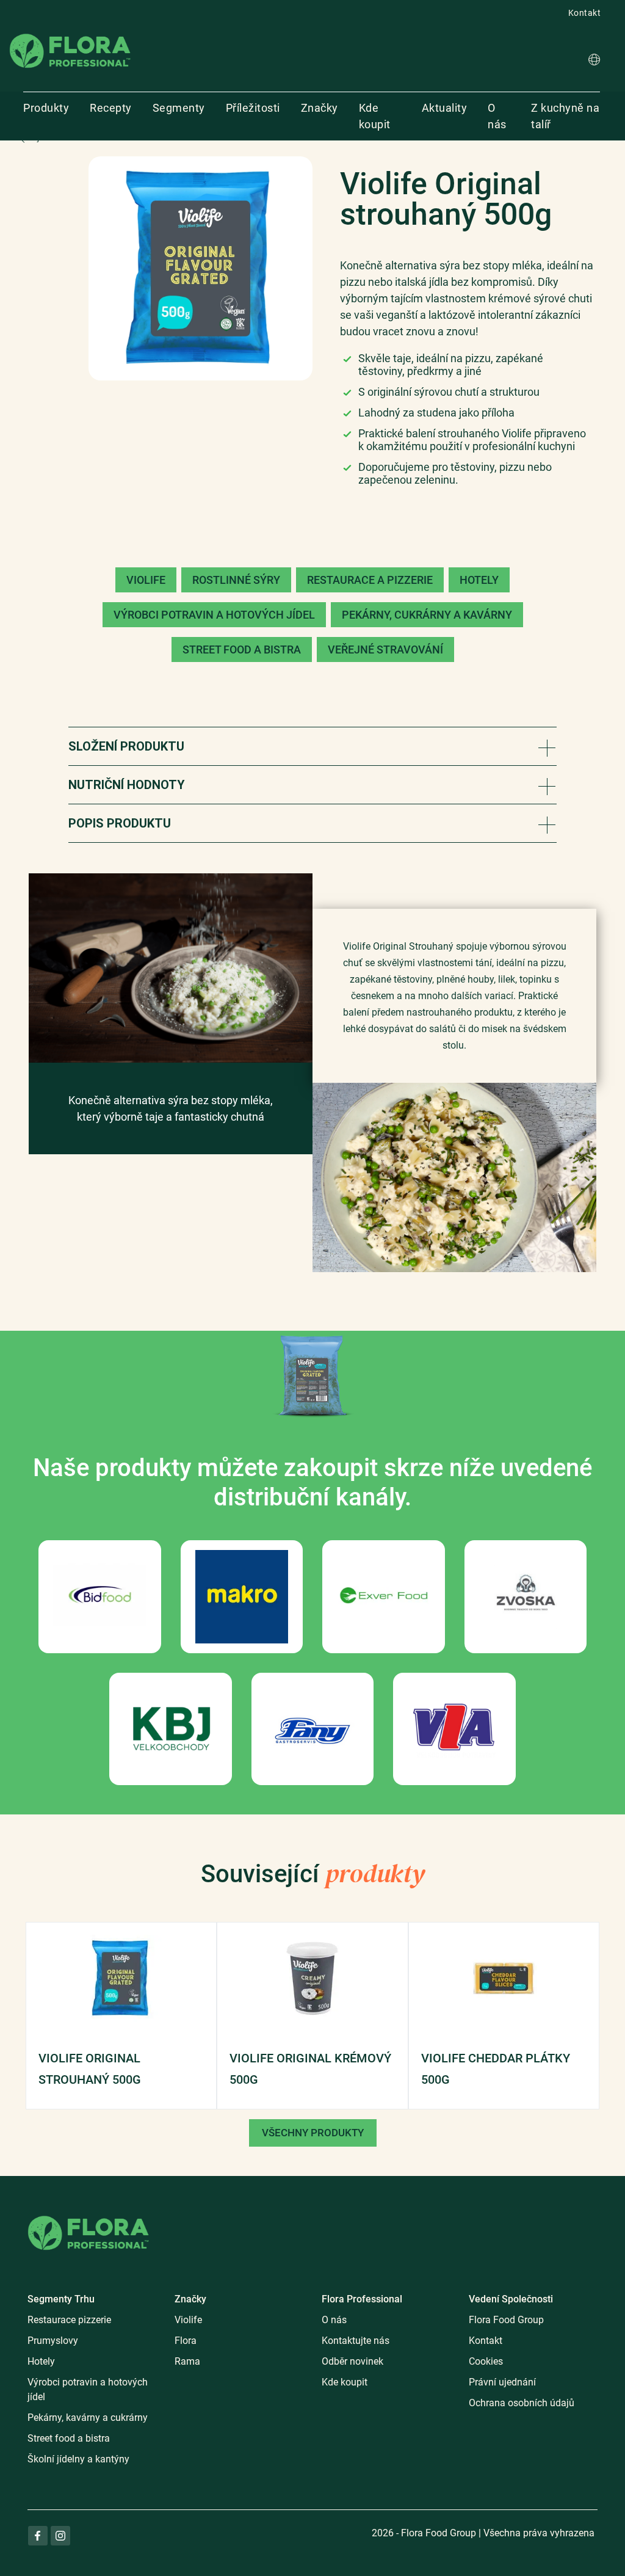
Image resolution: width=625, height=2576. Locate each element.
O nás (497, 116)
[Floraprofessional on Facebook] (38, 2536)
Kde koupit (375, 116)
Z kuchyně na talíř (565, 116)
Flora (186, 2341)
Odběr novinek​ (352, 2361)
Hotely (41, 2361)
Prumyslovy (53, 2341)
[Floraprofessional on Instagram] (60, 2536)
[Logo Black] (70, 33)
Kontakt (585, 13)
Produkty (46, 108)
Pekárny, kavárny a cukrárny (88, 2418)
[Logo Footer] (89, 2214)
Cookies (486, 2361)
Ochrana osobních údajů (522, 2403)
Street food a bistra (69, 2438)
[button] (594, 61)
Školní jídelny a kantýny (78, 2459)
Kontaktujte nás (356, 2341)
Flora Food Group (506, 2320)
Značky (320, 108)
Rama (187, 2361)
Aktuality (445, 108)
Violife (188, 2320)
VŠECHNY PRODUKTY (313, 2133)
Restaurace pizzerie (69, 2320)
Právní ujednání (502, 2382)
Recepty (111, 108)
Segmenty (179, 108)
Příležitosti (253, 108)
